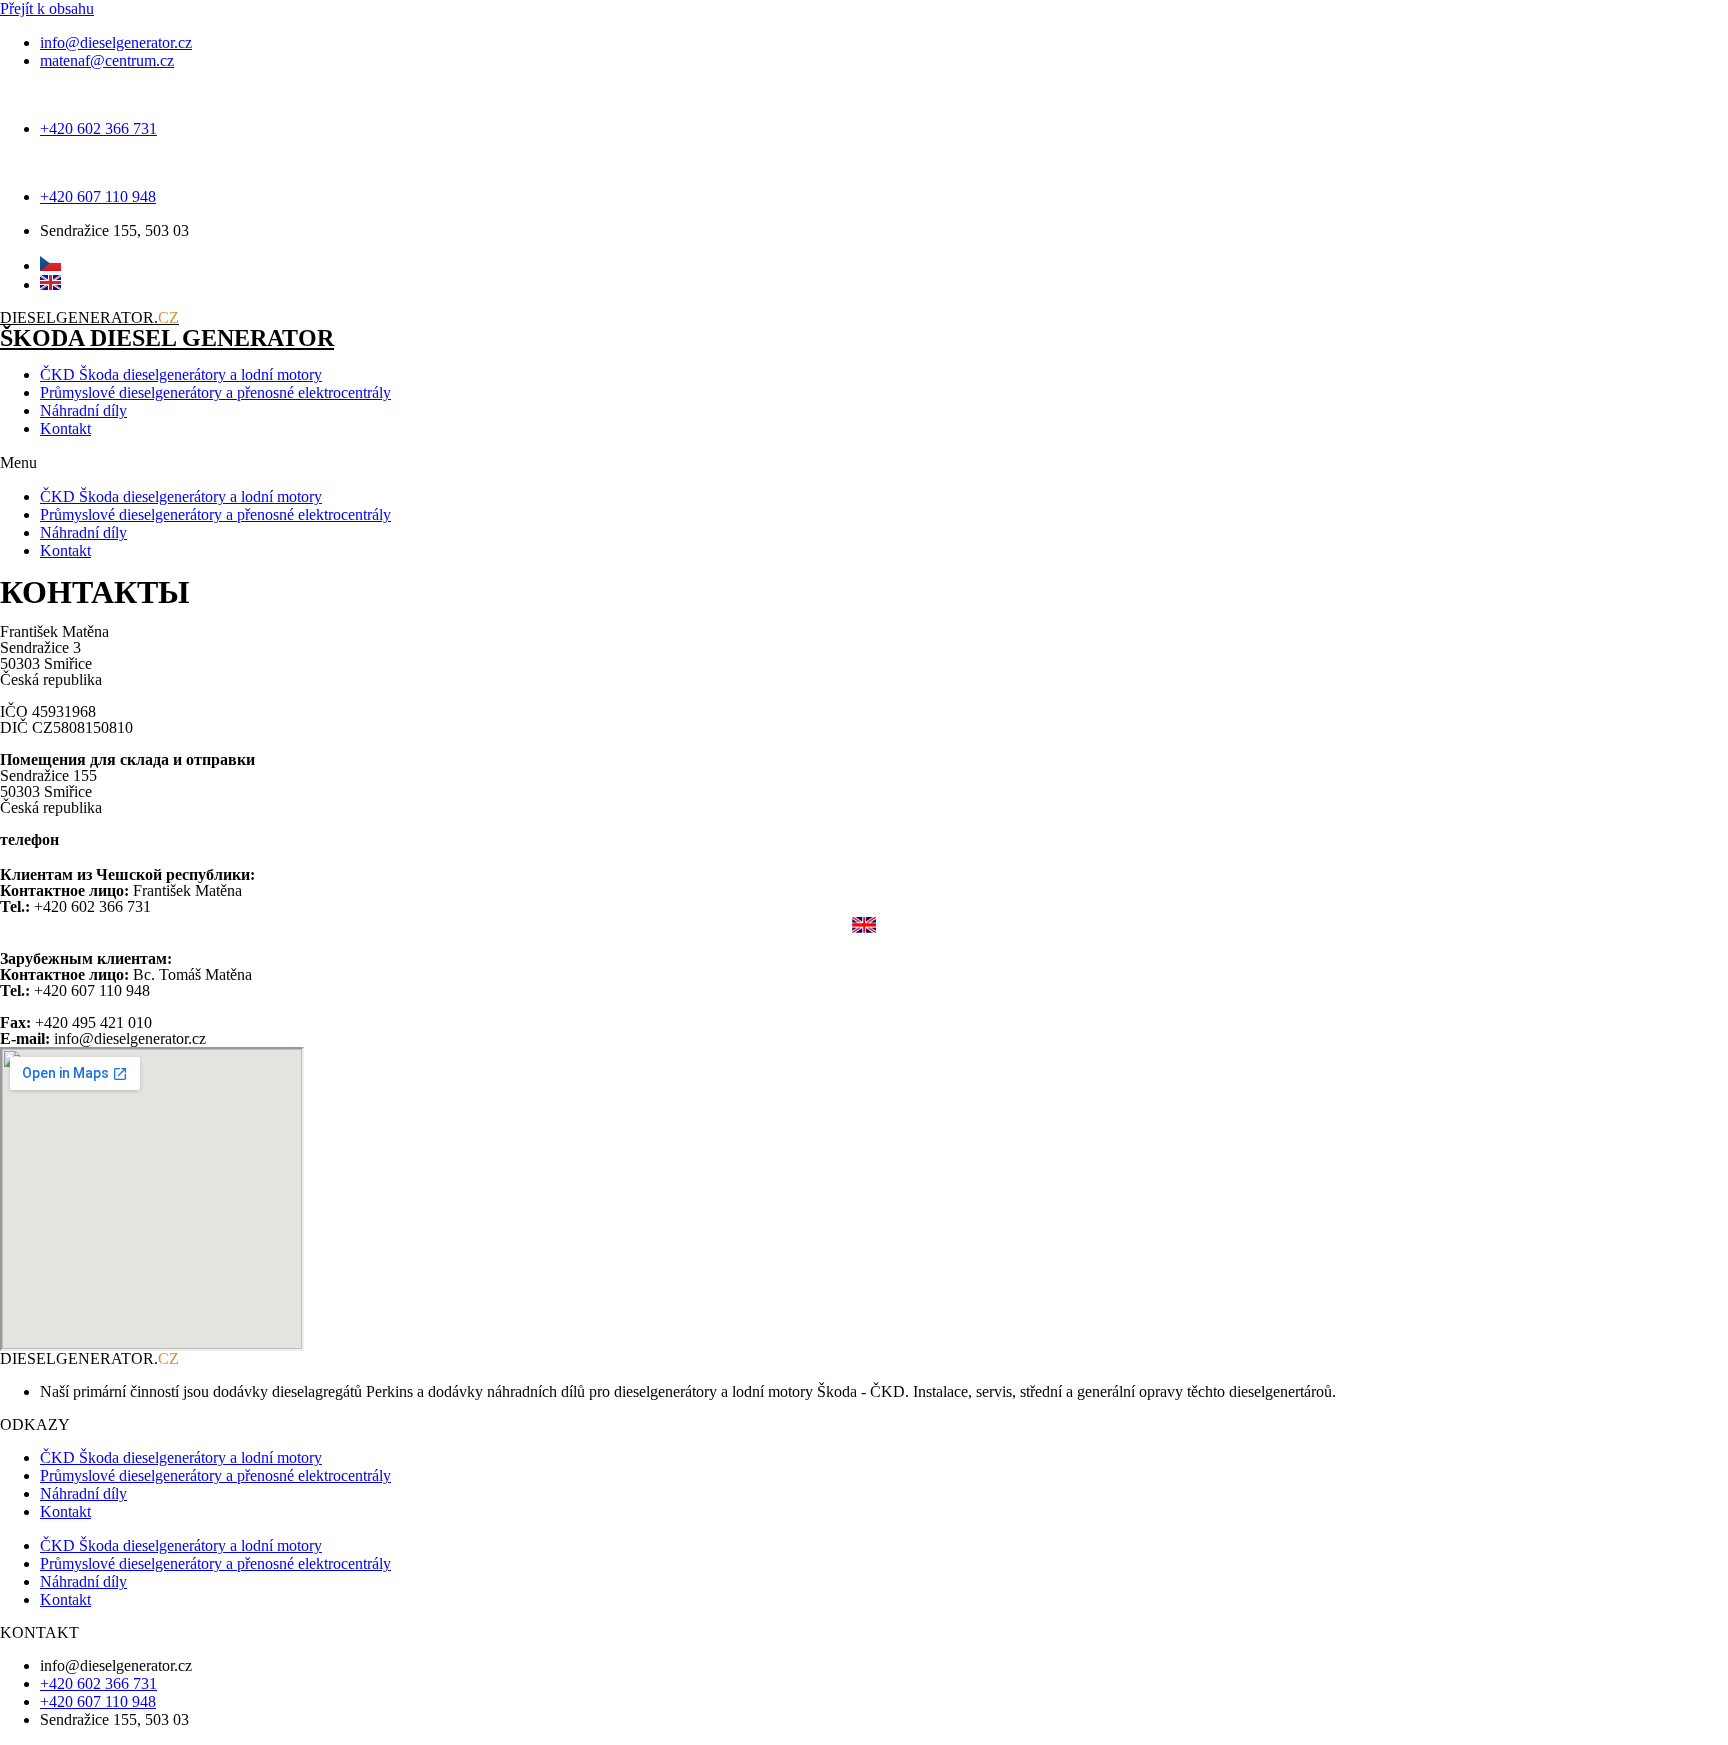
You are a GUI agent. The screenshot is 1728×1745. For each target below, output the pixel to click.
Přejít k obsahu (47, 8)
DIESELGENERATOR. (89, 317)
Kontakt (65, 428)
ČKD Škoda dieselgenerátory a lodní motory (181, 374)
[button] (864, 463)
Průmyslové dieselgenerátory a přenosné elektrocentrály (215, 392)
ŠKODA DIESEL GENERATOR (167, 338)
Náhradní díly (83, 410)
